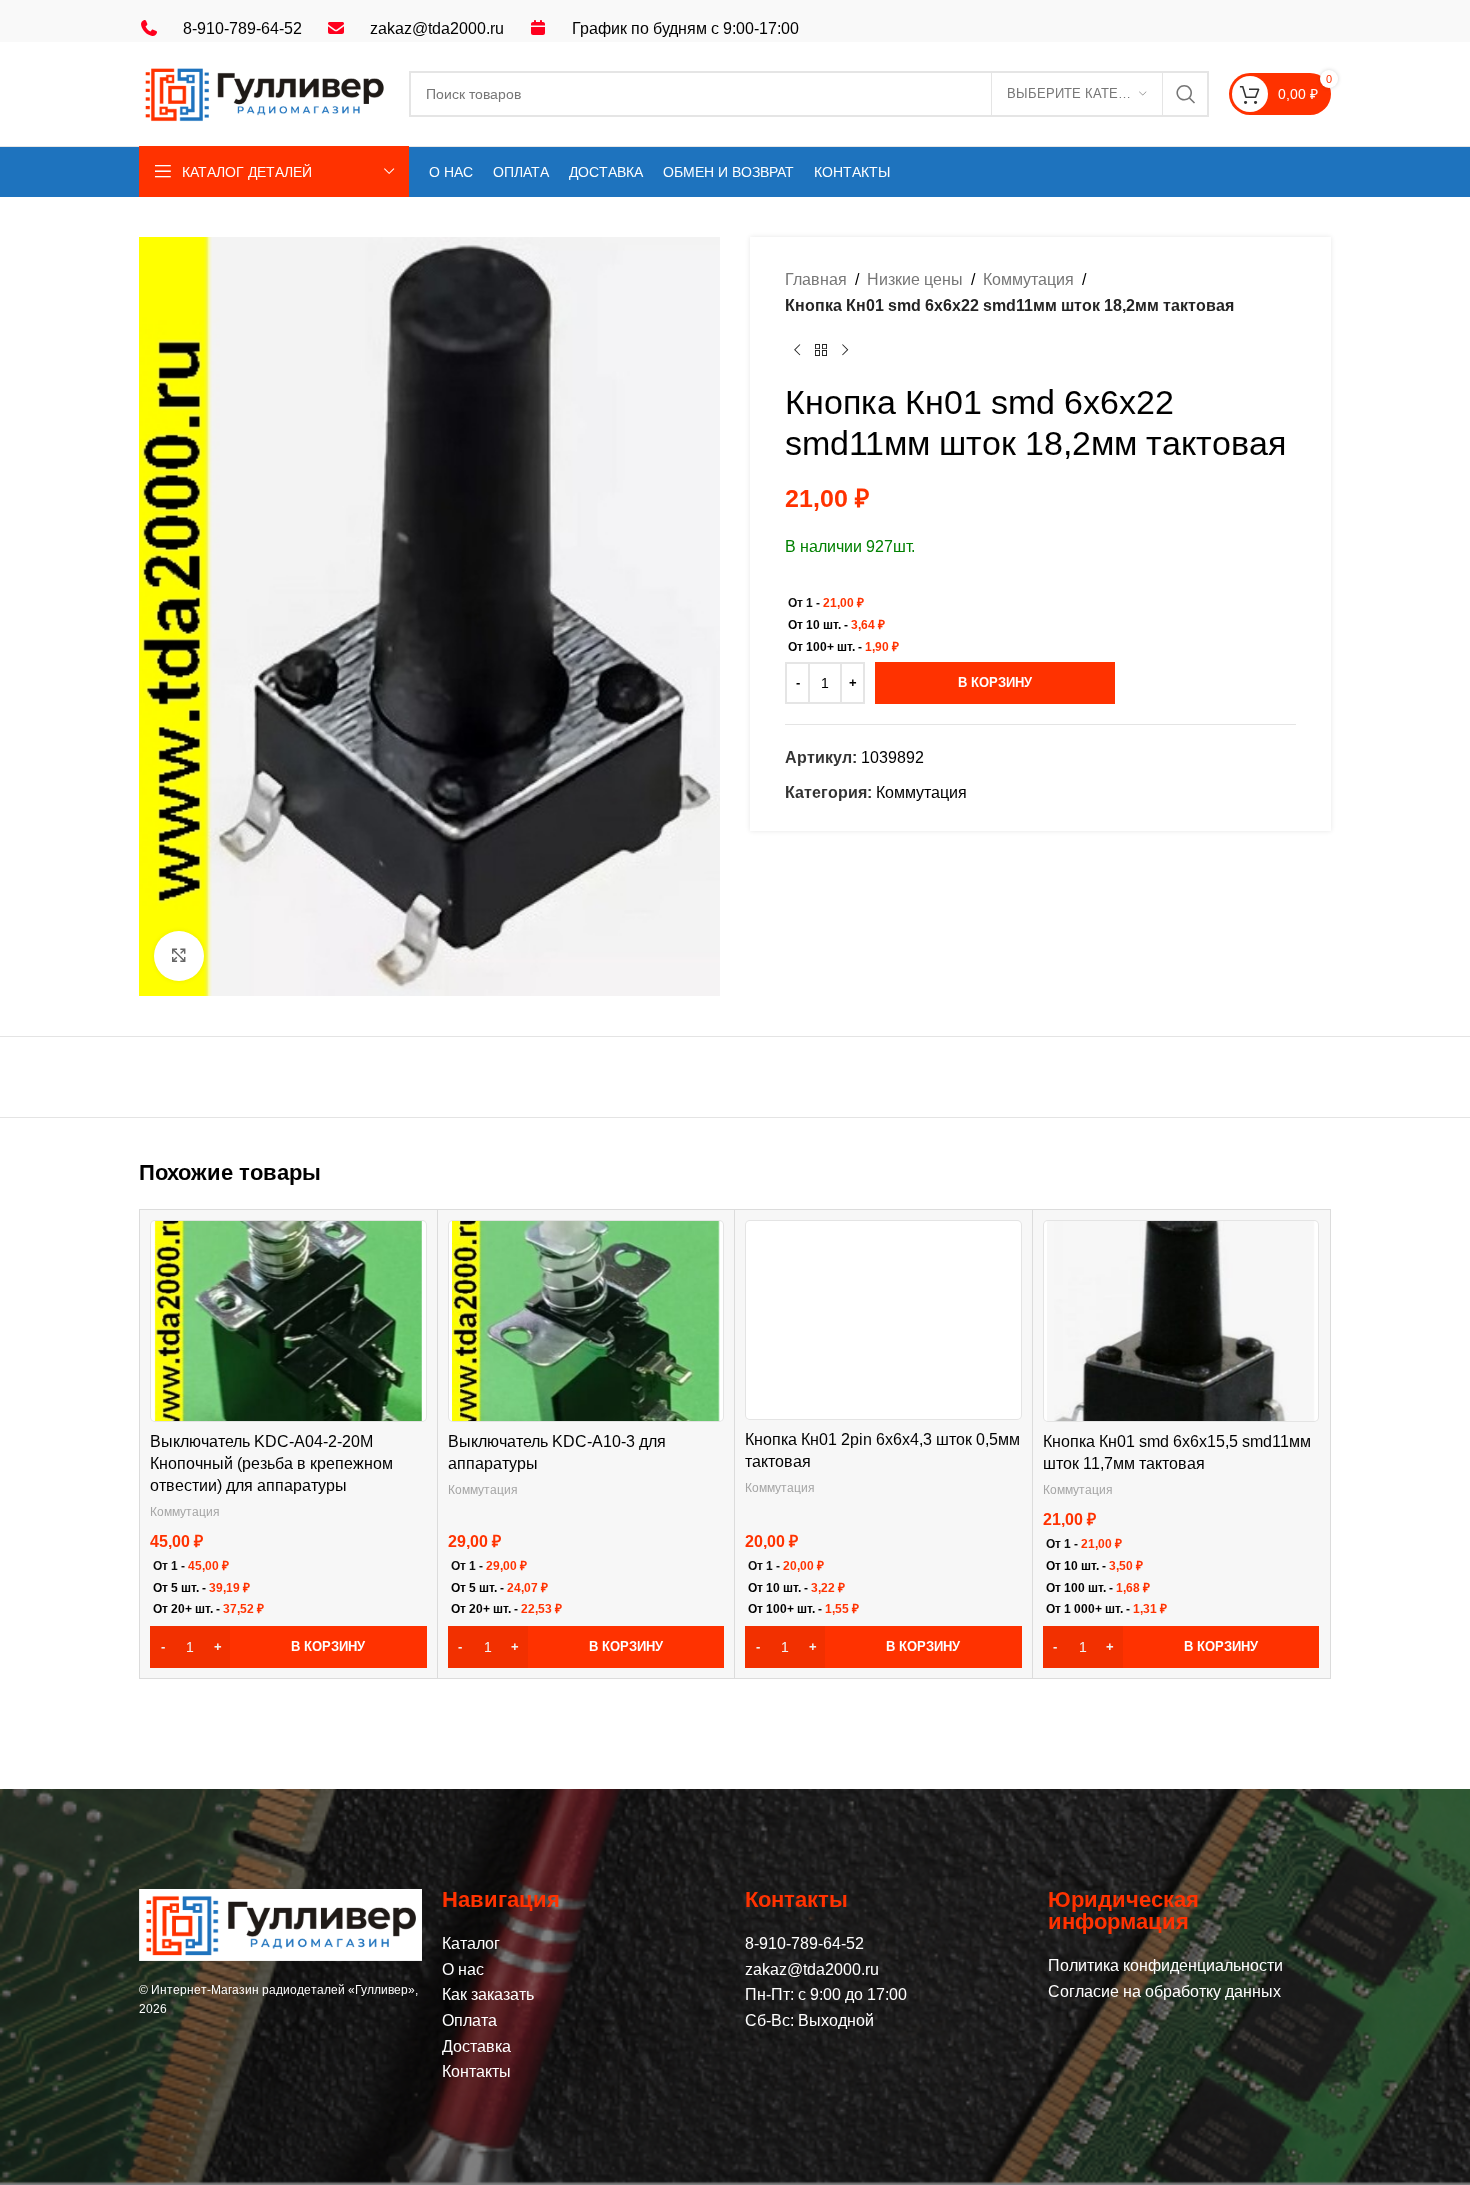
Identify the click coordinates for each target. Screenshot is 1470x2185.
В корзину (995, 682)
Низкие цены (915, 279)
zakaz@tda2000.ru (437, 28)
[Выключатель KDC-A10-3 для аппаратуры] (585, 1321)
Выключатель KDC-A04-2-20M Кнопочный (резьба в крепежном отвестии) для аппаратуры (271, 1464)
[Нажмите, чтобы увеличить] (179, 956)
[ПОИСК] (1186, 94)
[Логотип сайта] (264, 92)
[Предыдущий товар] (797, 350)
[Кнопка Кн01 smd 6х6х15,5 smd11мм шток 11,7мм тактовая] (1180, 1321)
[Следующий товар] (845, 350)
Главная (816, 279)
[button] (288, 1647)
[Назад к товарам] (821, 350)
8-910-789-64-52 (242, 28)
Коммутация (1028, 279)
